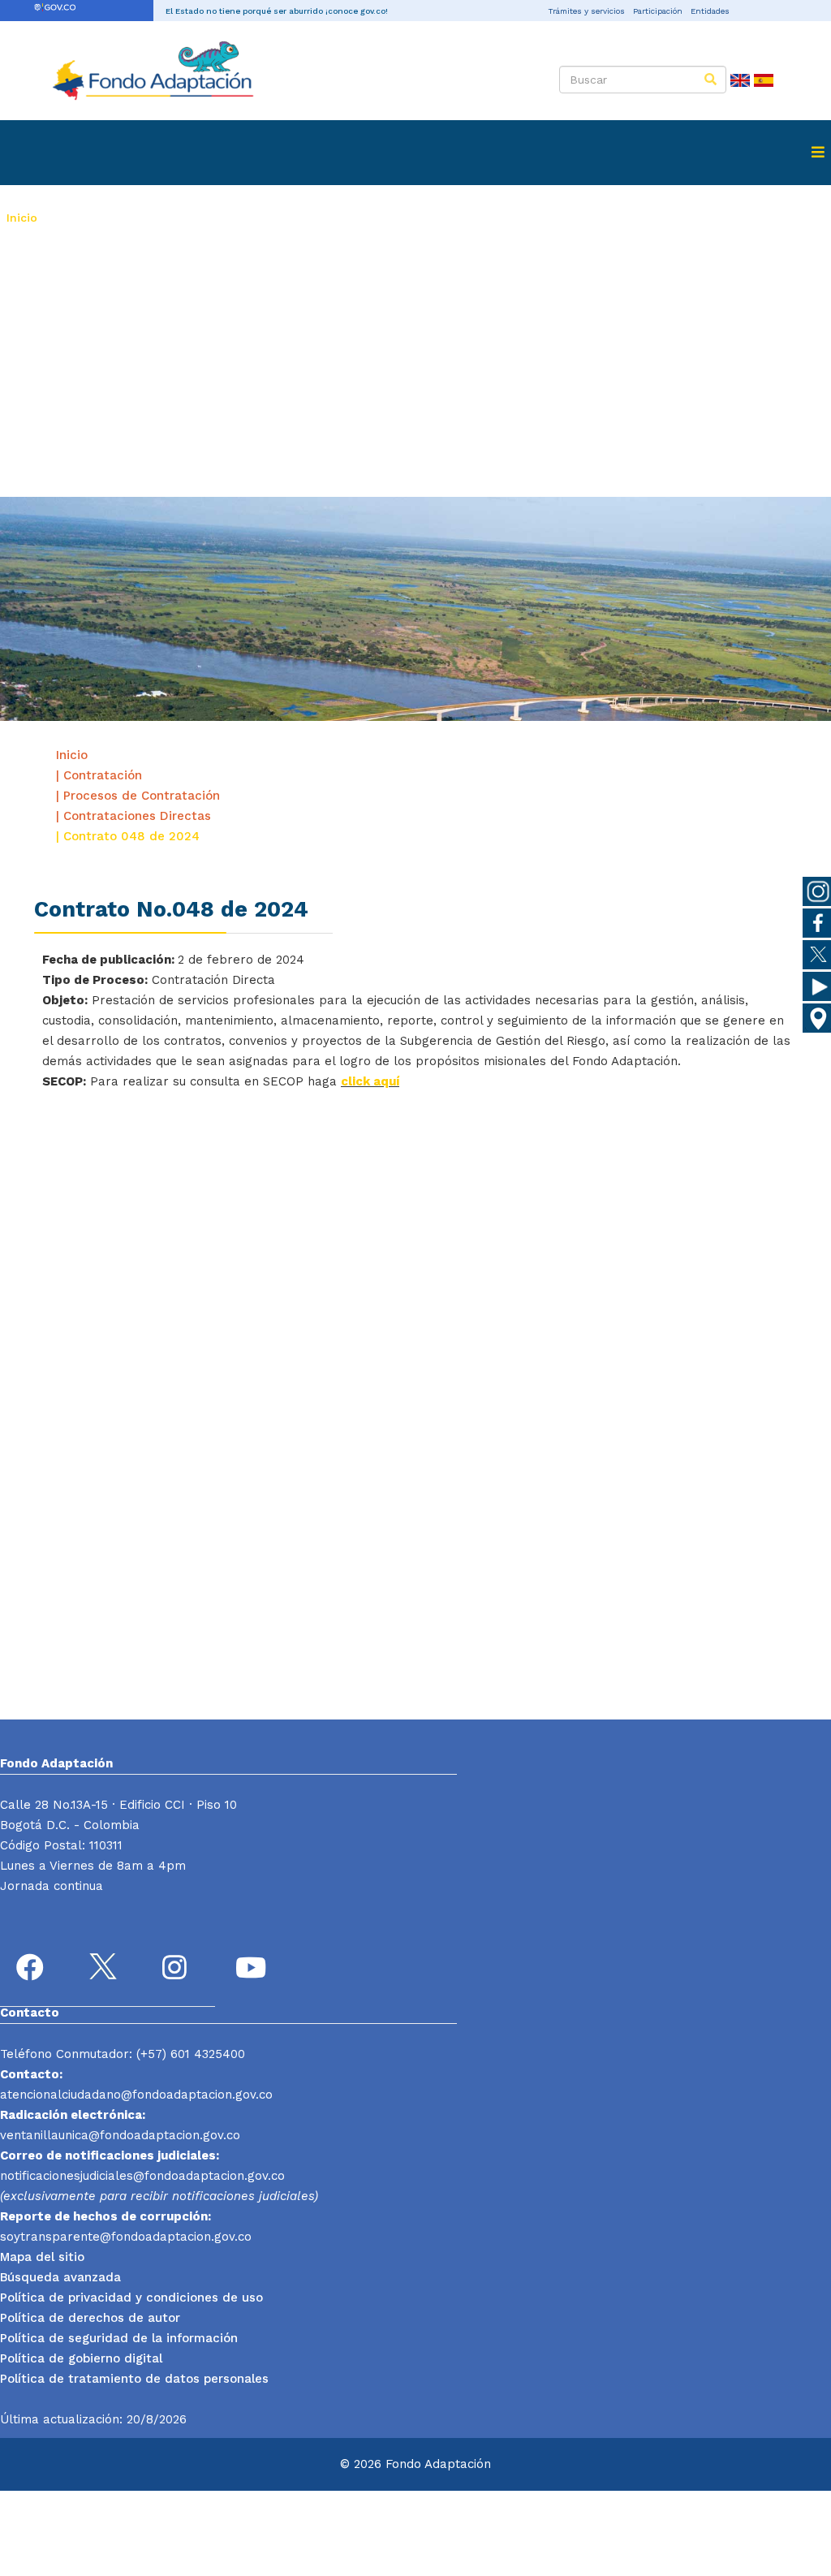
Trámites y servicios (586, 11)
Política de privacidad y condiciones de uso (131, 2298)
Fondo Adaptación (102, 218)
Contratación (379, 218)
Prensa (464, 218)
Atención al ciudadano (575, 218)
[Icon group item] (32, 1970)
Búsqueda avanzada (60, 2277)
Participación (658, 11)
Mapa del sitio (42, 2257)
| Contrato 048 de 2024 (128, 836)
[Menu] (818, 153)
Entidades (710, 11)
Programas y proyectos (248, 218)
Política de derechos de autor (90, 2318)
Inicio (22, 218)
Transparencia (707, 218)
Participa (32, 283)
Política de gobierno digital (81, 2358)
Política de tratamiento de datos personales (134, 2379)
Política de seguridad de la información (119, 2338)
